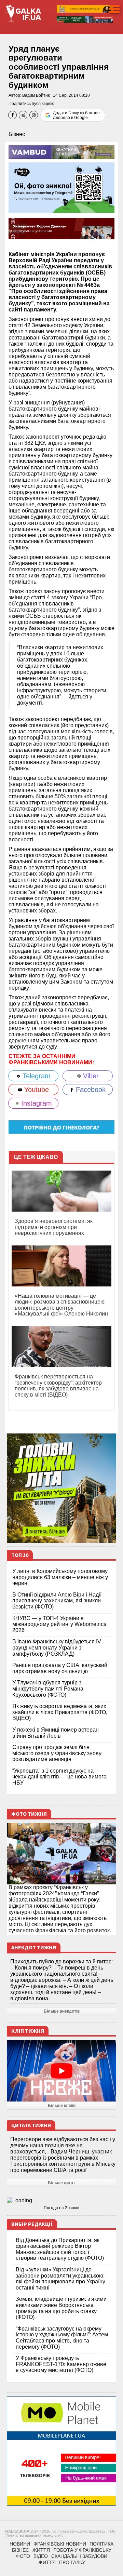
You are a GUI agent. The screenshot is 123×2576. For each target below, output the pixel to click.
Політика (101, 2544)
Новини (20, 2544)
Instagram (36, 1103)
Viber (90, 1076)
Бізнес (17, 134)
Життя (41, 2550)
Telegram (36, 1076)
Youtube (36, 1090)
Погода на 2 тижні (61, 2208)
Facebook (90, 1090)
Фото (23, 2556)
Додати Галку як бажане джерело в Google (76, 115)
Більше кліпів (62, 2106)
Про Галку (72, 2562)
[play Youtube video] (61, 2071)
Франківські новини (60, 2544)
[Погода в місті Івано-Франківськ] (61, 2201)
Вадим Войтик (36, 95)
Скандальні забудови (79, 2556)
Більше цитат (61, 2183)
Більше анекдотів (62, 2011)
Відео (41, 2556)
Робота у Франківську (82, 2550)
